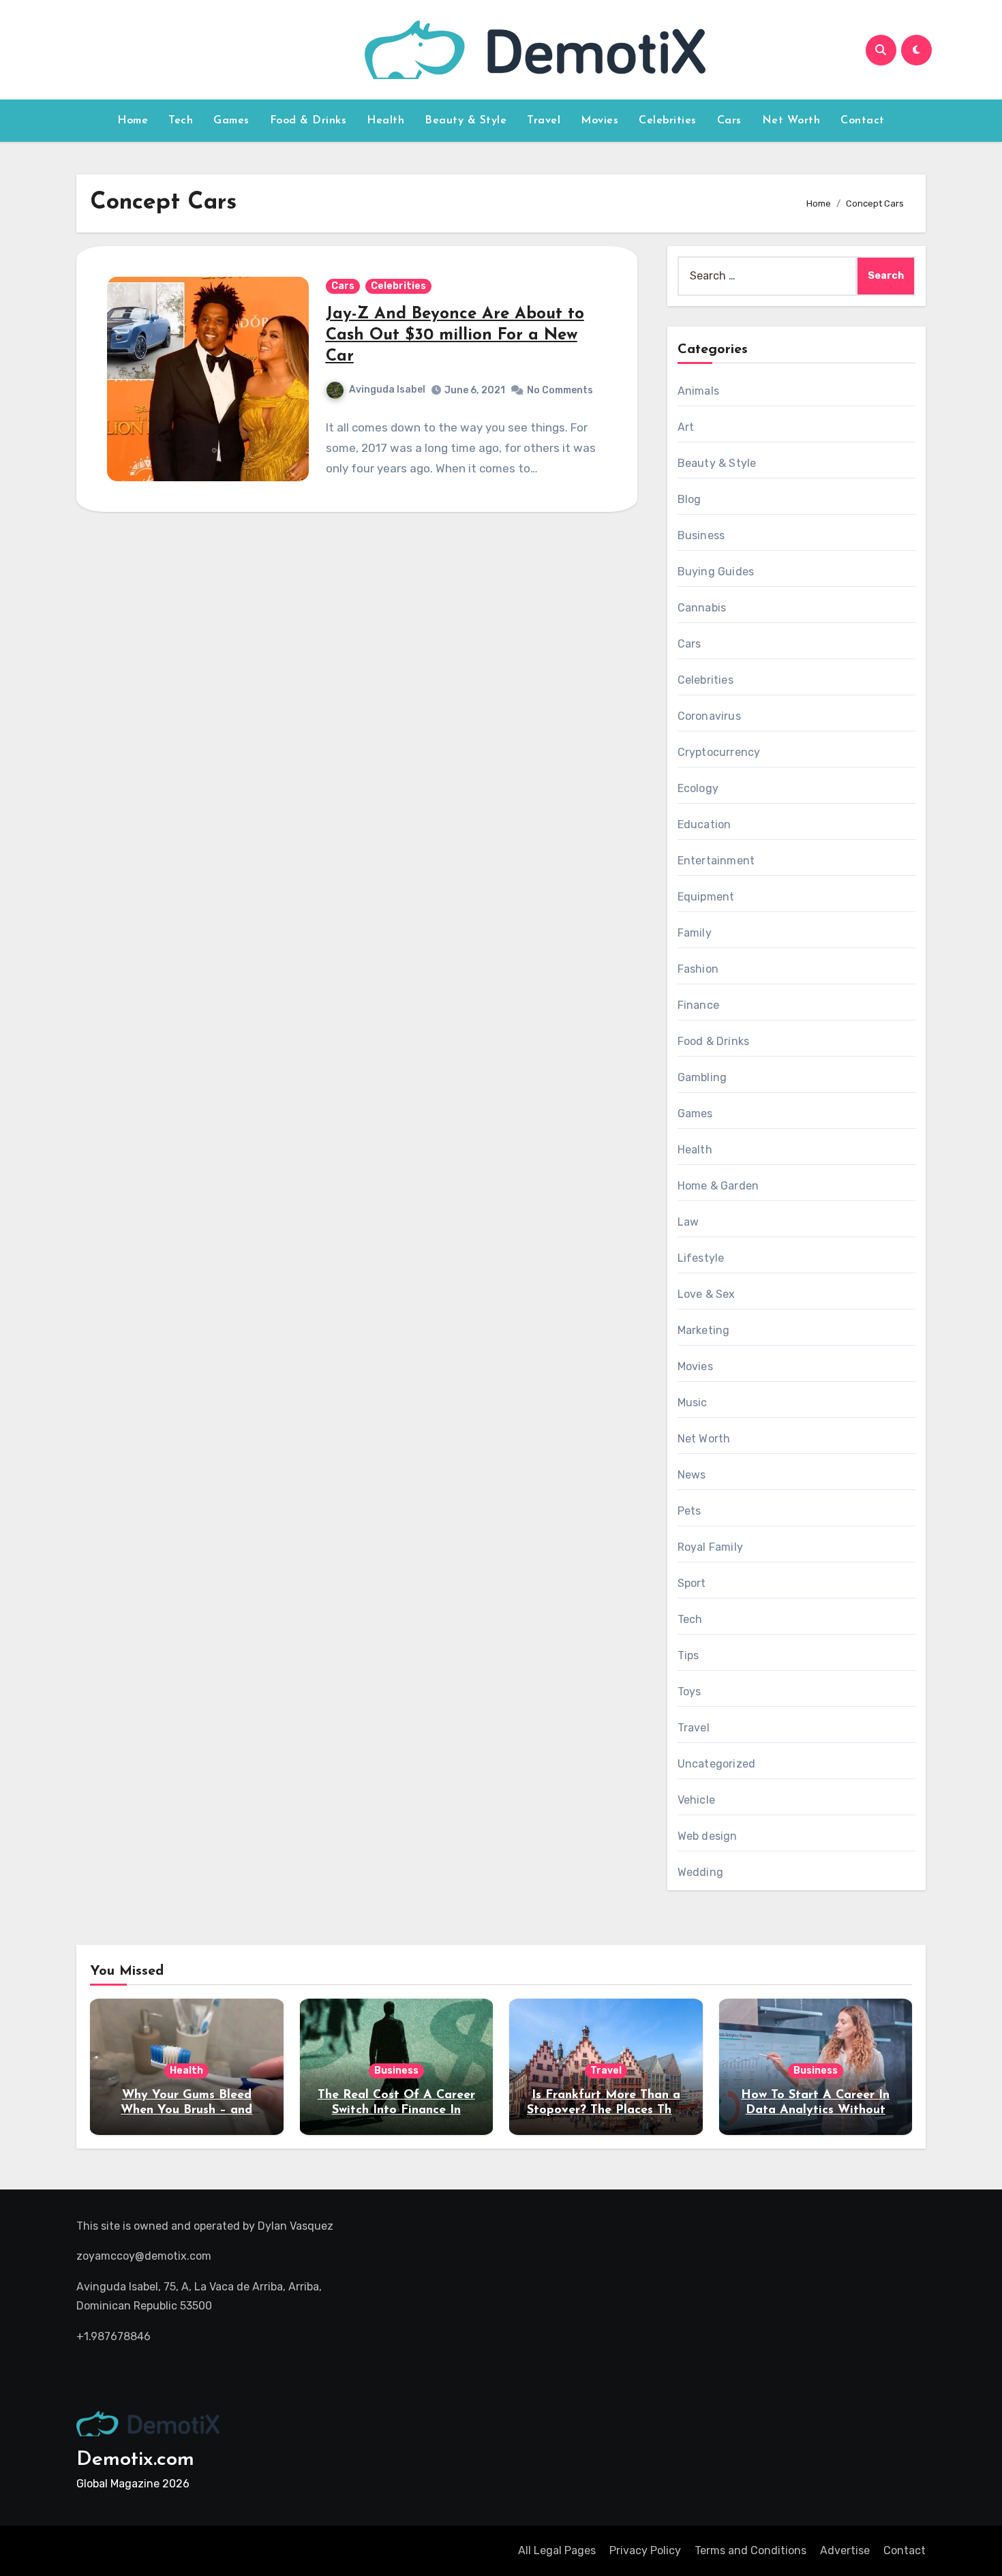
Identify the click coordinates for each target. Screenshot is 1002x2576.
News (692, 1475)
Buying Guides (716, 572)
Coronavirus (709, 716)
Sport (692, 1583)
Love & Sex (707, 1294)
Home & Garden (718, 1186)
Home (133, 121)
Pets (689, 1511)
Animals (698, 391)
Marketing (704, 1330)
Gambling (702, 1077)
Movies (599, 121)
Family (695, 933)
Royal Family (710, 1547)
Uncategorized (717, 1764)
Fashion (698, 969)
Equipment (706, 897)
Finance (698, 1005)
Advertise (845, 2550)
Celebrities (668, 121)
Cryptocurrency (719, 752)
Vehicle (696, 1800)
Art (686, 427)
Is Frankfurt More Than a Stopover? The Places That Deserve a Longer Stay (606, 2110)
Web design (708, 1836)
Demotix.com (135, 2460)
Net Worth (791, 121)
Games (231, 121)
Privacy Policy (645, 2550)
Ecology (698, 788)
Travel (544, 121)
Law (688, 1222)
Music (693, 1403)
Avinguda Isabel (387, 390)
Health (385, 121)
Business (701, 535)
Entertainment (716, 861)
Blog (689, 499)
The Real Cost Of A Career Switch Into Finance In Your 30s (396, 2110)
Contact (863, 121)
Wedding (700, 1872)
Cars (729, 121)
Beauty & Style (466, 121)
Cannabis (702, 608)
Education (704, 824)
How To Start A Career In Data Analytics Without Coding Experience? (815, 2110)
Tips (688, 1655)
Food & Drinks (308, 121)
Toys (689, 1692)
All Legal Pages (557, 2550)
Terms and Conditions (750, 2550)
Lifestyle (701, 1258)
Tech (181, 121)
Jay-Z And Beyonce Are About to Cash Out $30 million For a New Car (455, 335)
